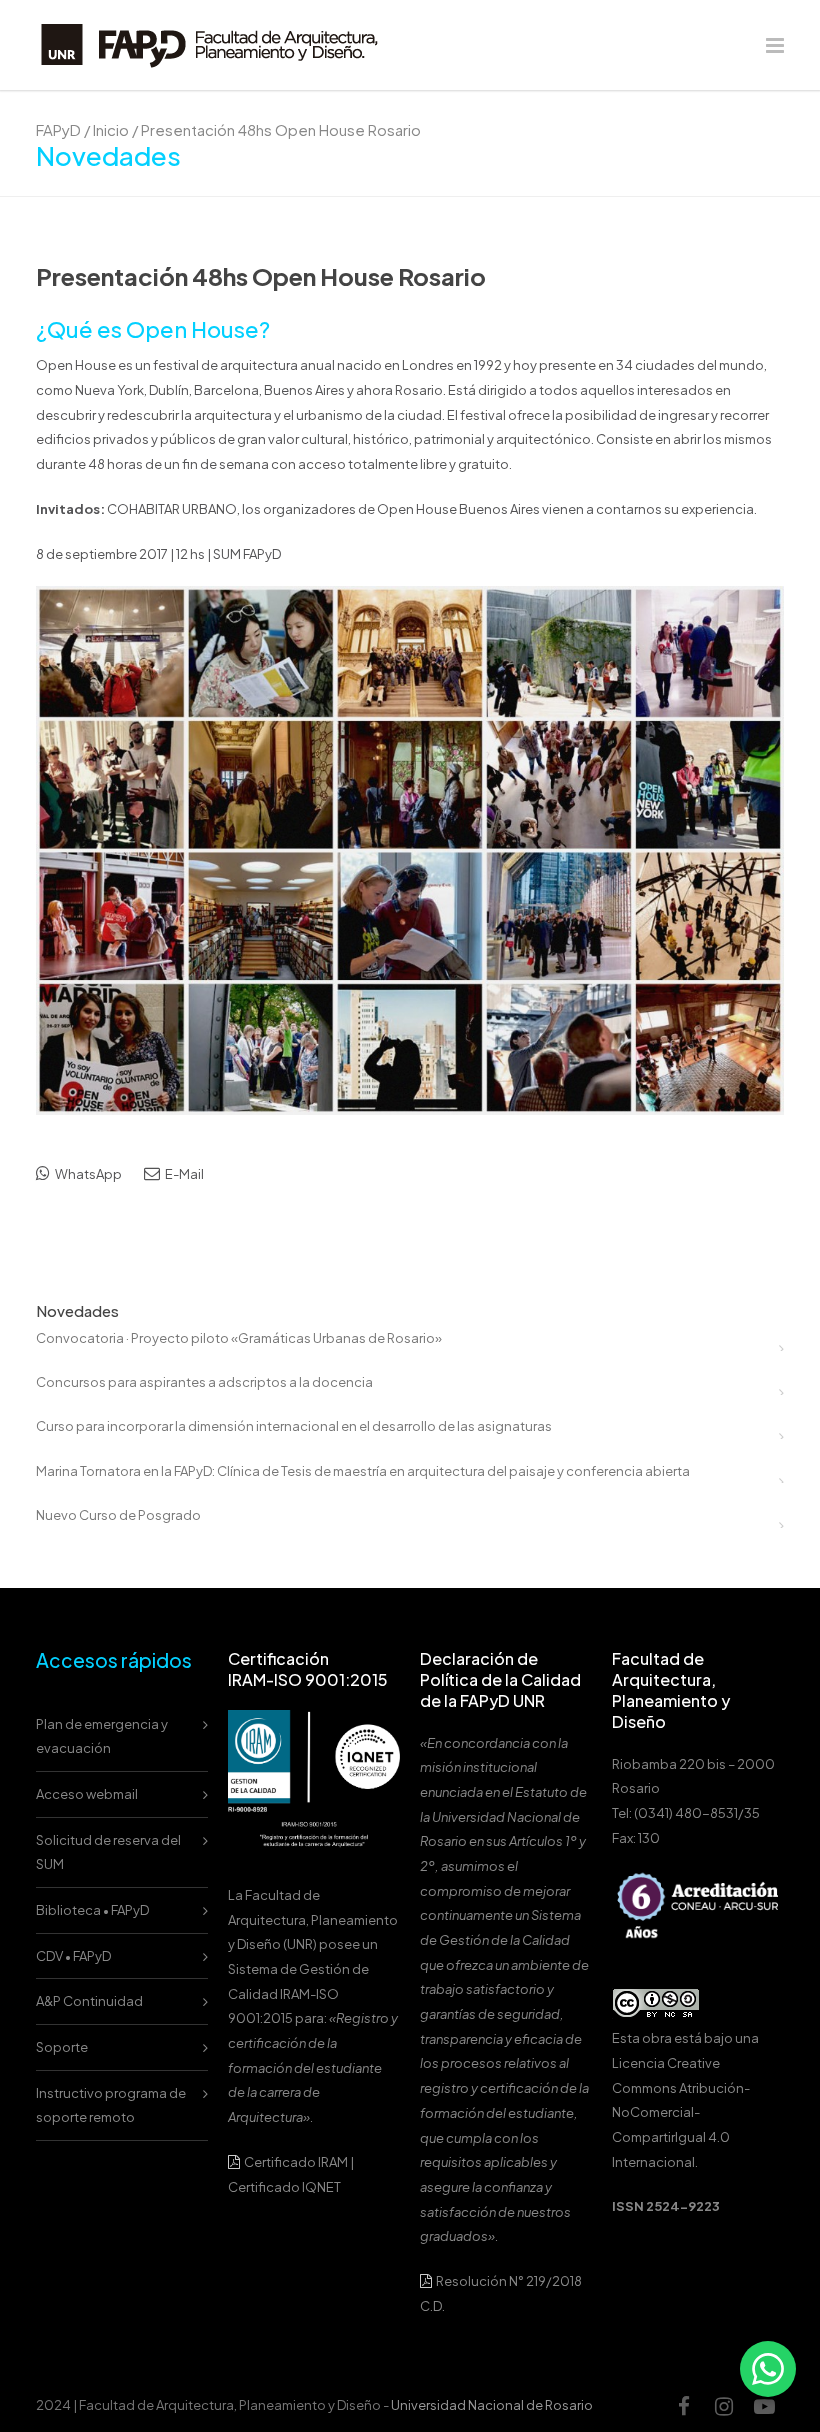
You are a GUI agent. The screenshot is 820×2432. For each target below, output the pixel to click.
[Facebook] (684, 2406)
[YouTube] (764, 2406)
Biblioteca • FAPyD (92, 1910)
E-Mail (183, 1174)
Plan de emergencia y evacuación (102, 1736)
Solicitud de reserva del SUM (108, 1852)
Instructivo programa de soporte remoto (111, 2105)
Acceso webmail (87, 1794)
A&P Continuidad (89, 2001)
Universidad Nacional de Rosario (492, 2405)
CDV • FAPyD (73, 1956)
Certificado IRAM (296, 2162)
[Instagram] (724, 2406)
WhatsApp (87, 1174)
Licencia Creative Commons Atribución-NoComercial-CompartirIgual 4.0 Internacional (681, 2112)
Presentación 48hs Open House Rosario (261, 276)
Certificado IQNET (284, 2187)
